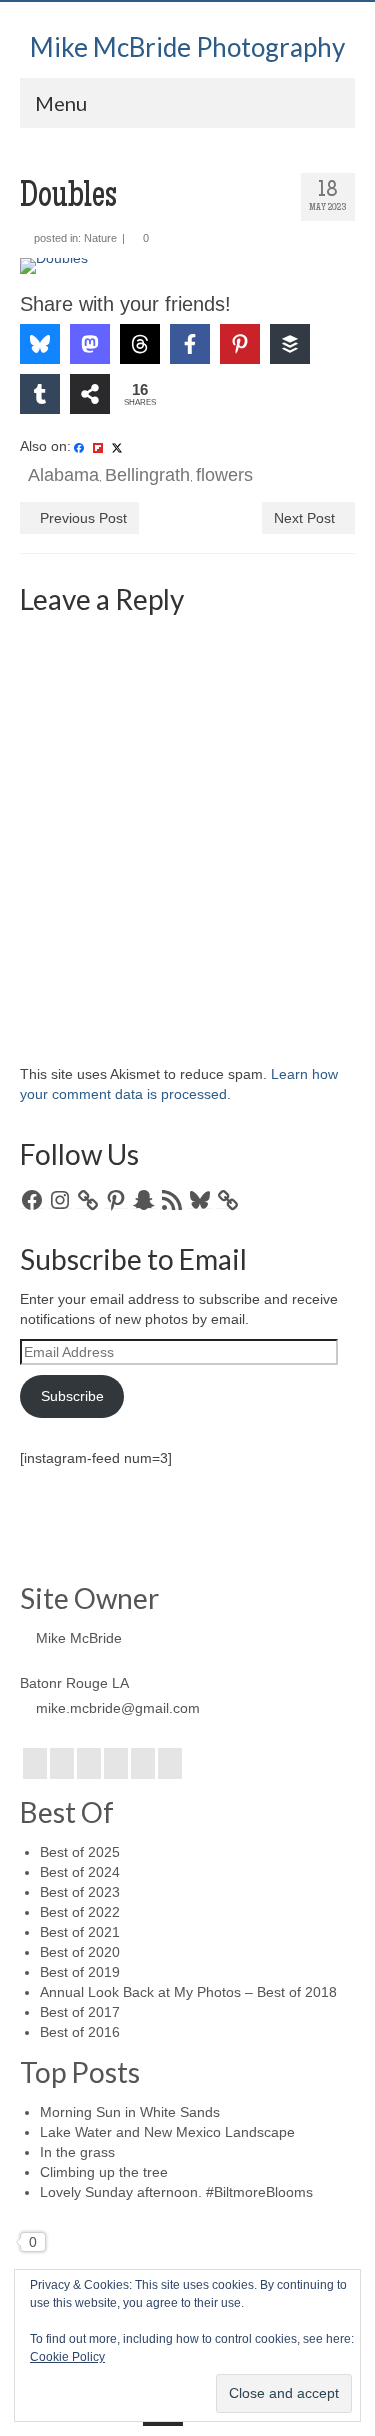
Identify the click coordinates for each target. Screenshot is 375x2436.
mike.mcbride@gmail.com (118, 1708)
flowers (224, 475)
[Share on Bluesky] (40, 344)
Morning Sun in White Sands (130, 2112)
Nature (100, 238)
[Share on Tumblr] (40, 394)
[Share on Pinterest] (240, 344)
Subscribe (72, 1396)
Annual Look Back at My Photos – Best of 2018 (188, 1992)
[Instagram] (89, 1763)
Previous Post (83, 518)
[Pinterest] (143, 1763)
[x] (117, 447)
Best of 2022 (80, 1912)
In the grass (77, 2152)
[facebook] (79, 447)
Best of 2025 (80, 1852)
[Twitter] (62, 1763)
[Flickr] (116, 1763)
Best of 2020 (80, 1952)
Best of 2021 (80, 1932)
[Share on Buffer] (290, 344)
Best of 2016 (80, 2032)
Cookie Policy (67, 2357)
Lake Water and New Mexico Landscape (167, 2132)
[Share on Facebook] (190, 344)
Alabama (63, 475)
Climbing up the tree (104, 2172)
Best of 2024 (80, 1872)
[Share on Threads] (140, 344)
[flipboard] (98, 447)
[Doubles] (187, 266)
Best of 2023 (80, 1892)
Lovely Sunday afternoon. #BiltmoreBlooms (176, 2192)
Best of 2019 (80, 1972)
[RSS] (170, 1763)
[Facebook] (35, 1763)
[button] (63, 287)
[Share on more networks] (90, 394)
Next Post (304, 518)
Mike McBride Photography (187, 47)
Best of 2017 (80, 2012)
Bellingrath (147, 475)
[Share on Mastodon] (90, 344)
